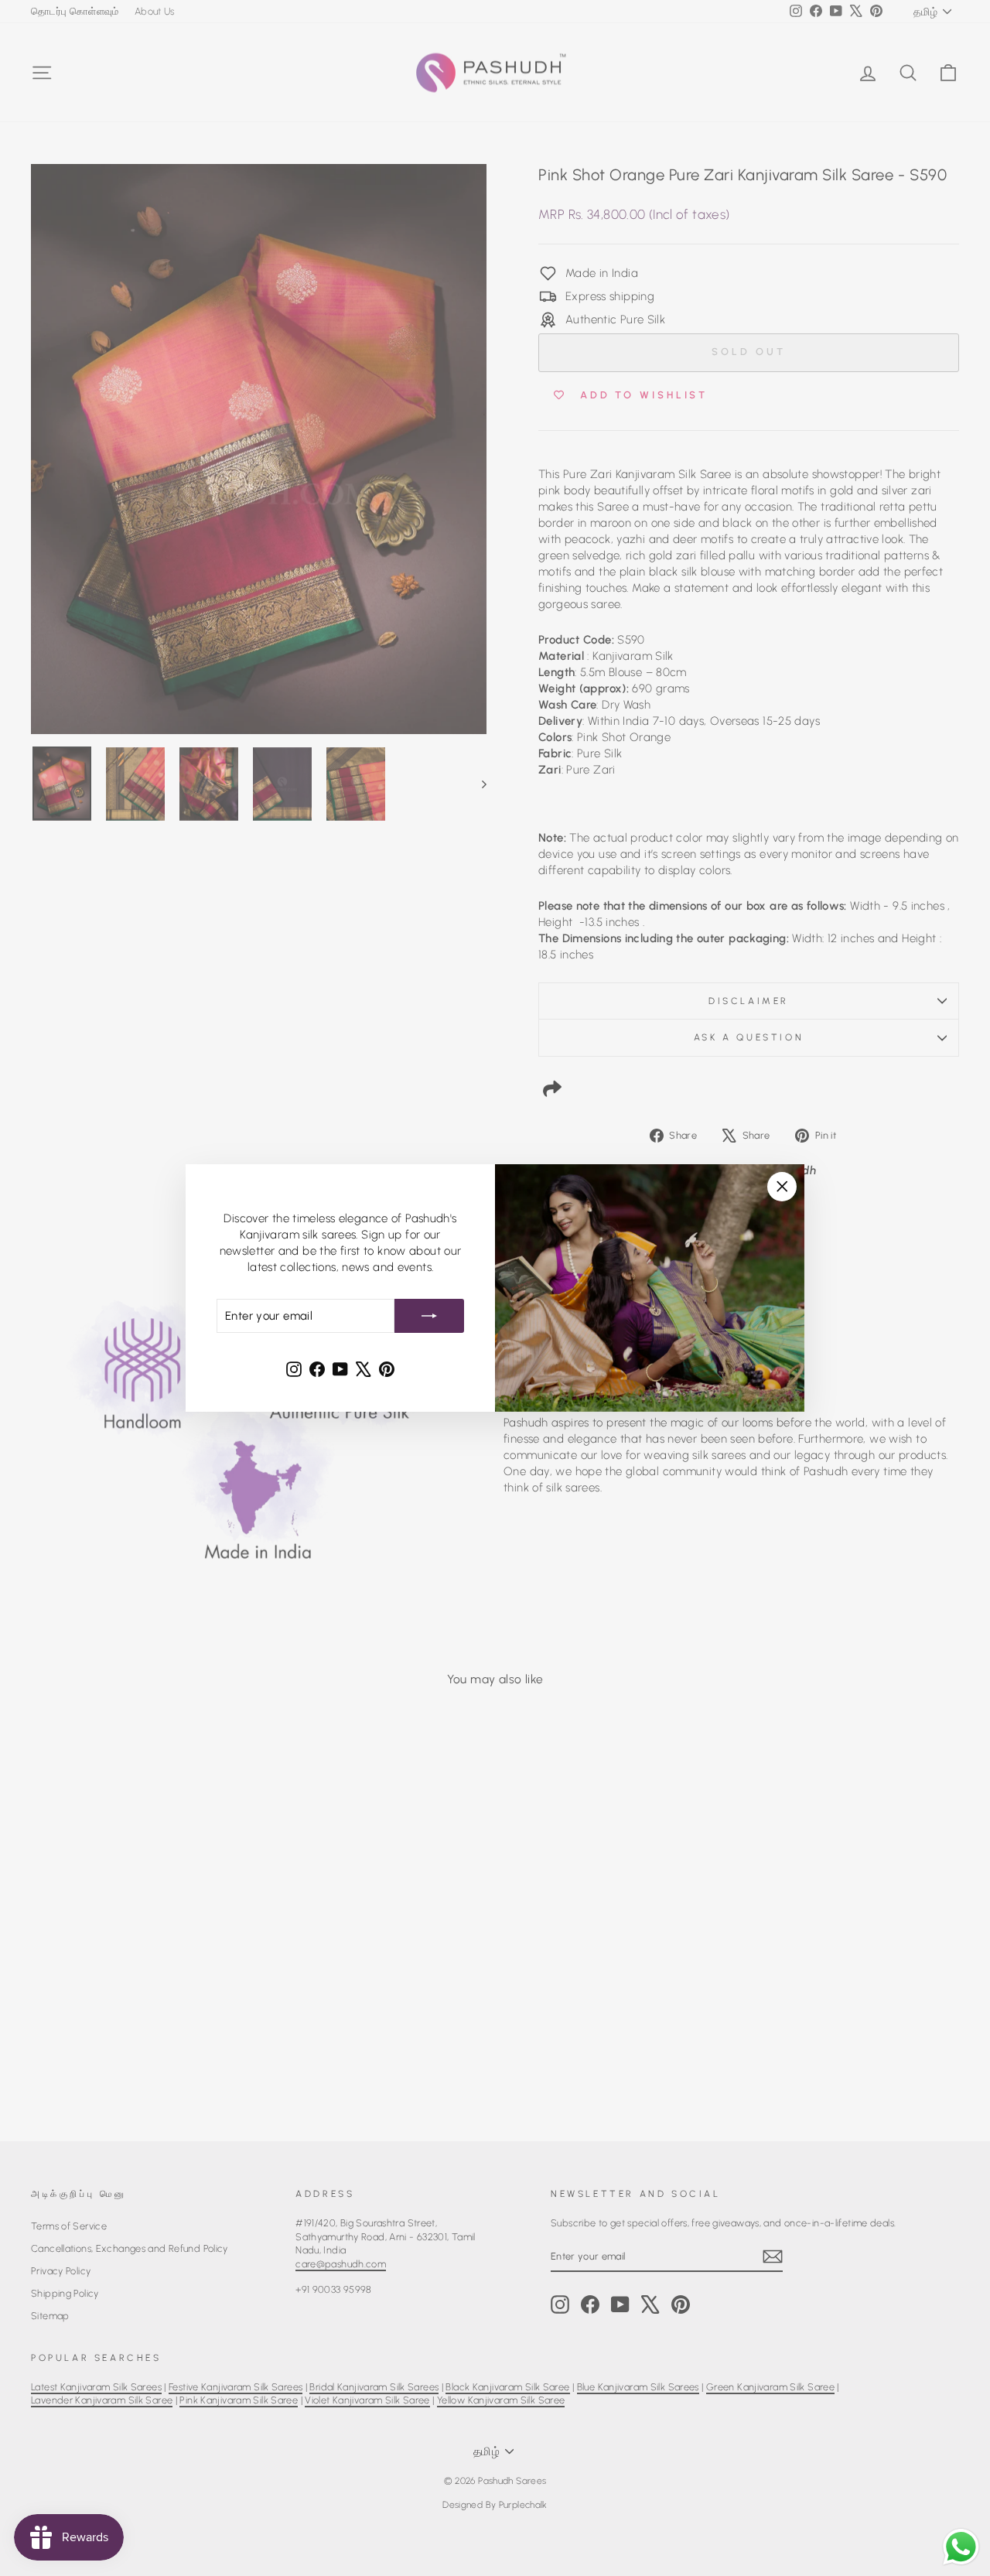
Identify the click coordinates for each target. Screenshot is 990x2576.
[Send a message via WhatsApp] (961, 2547)
